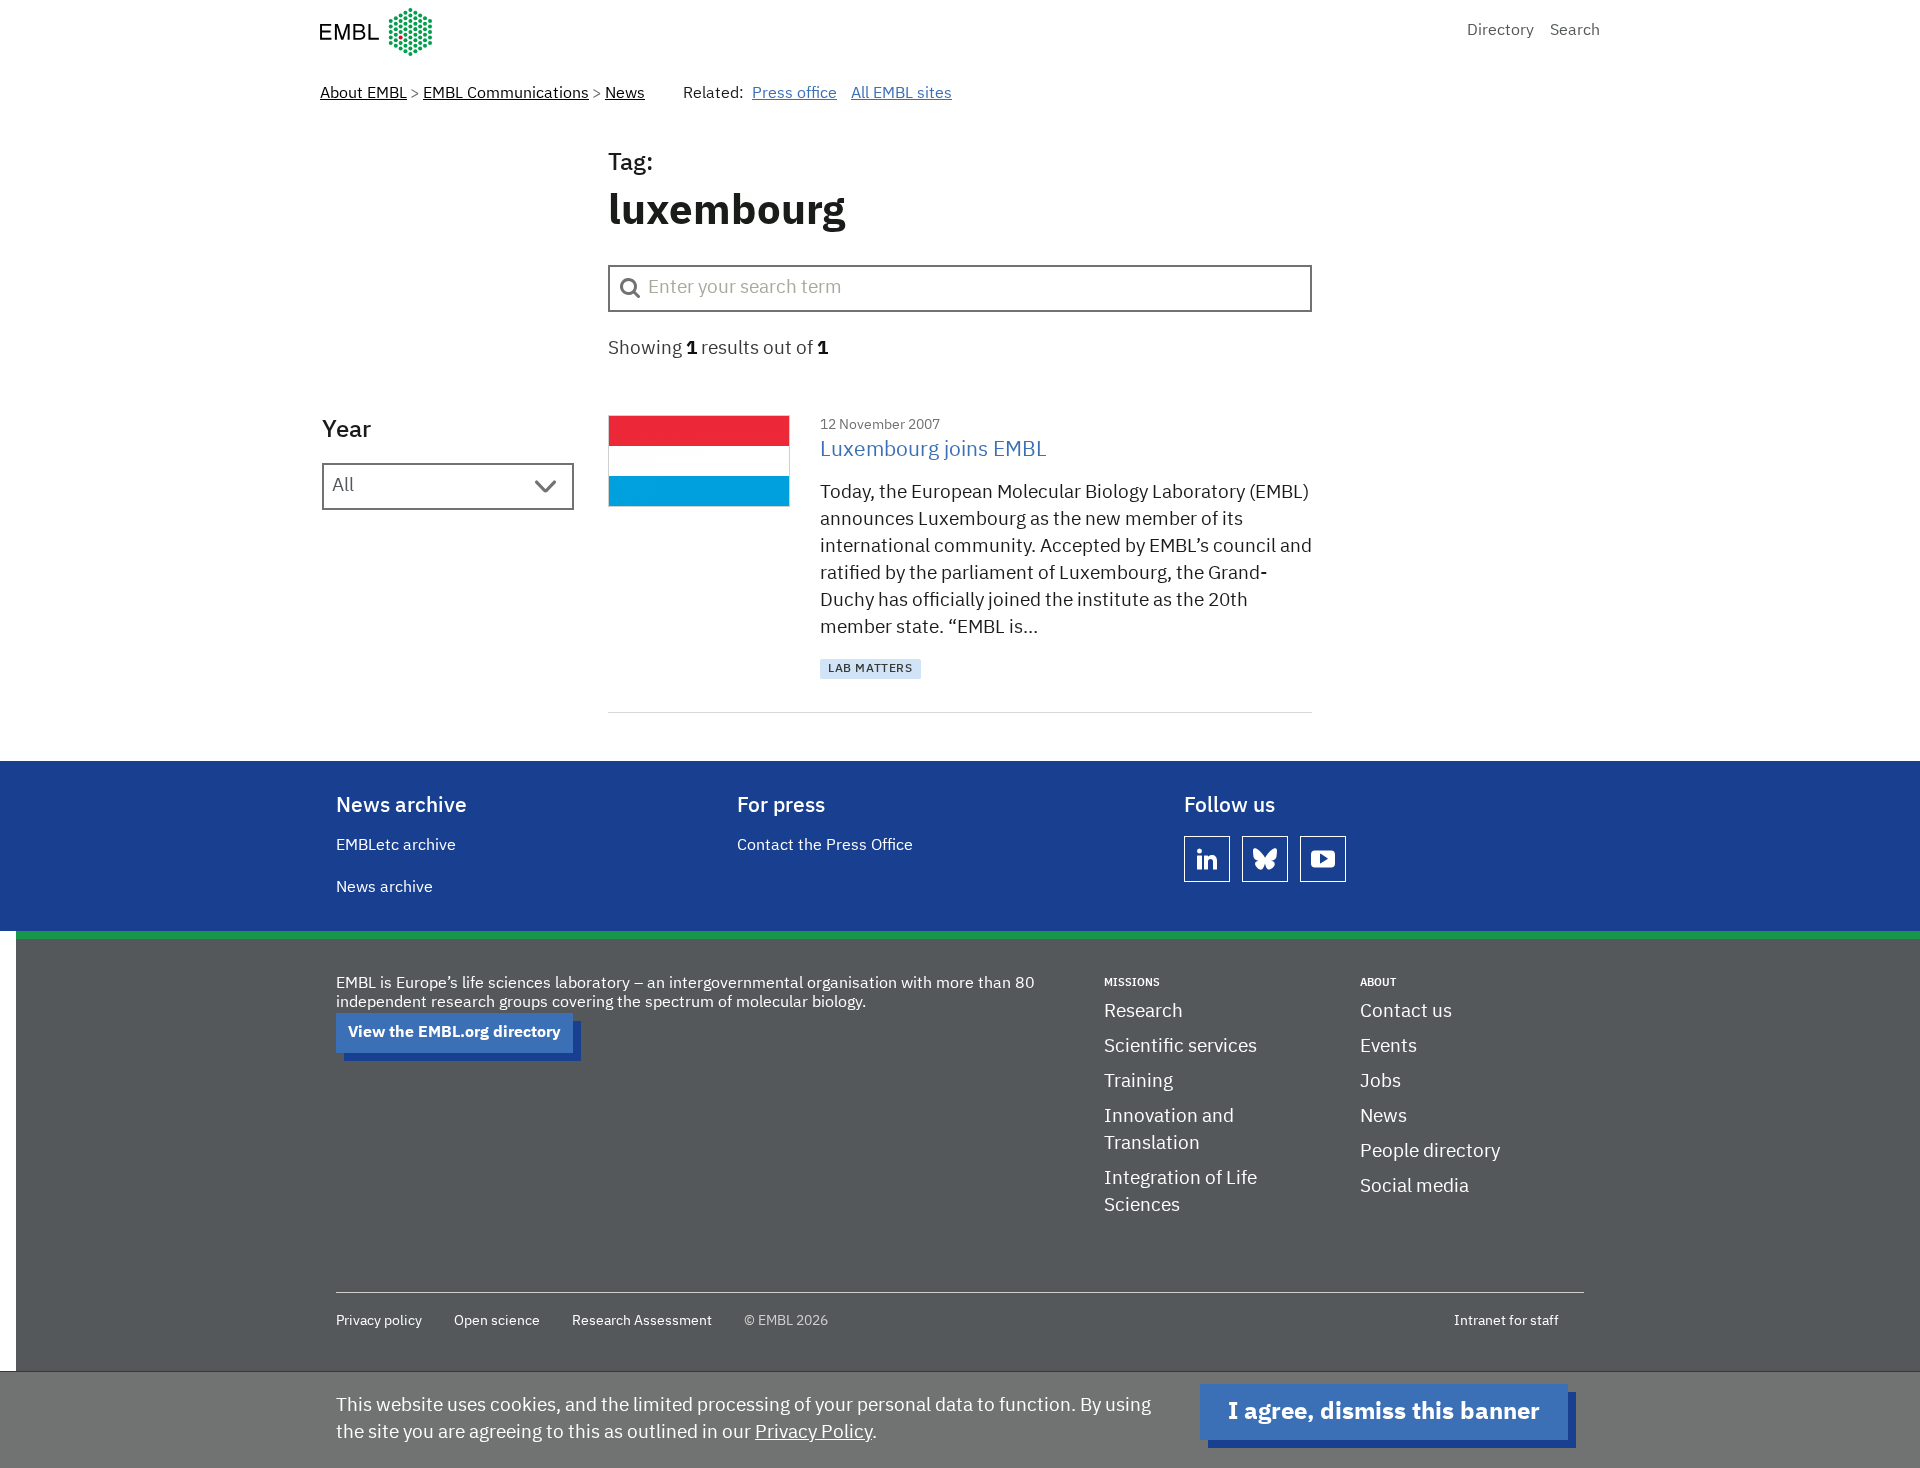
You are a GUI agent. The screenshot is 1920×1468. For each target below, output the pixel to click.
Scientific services (1180, 1046)
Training (1138, 1081)
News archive (384, 888)
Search (1575, 31)
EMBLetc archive (396, 846)
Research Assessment (642, 1321)
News (625, 94)
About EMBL (363, 94)
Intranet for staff (1506, 1321)
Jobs (1380, 1081)
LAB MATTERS (870, 669)
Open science (497, 1321)
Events (1388, 1046)
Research (1143, 1011)
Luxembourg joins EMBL (933, 450)
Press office (794, 94)
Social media (1414, 1186)
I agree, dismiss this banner (1384, 1412)
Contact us (1406, 1011)
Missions (1132, 982)
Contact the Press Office (825, 846)
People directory (1430, 1151)
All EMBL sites (901, 94)
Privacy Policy (813, 1432)
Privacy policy (379, 1321)
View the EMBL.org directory (454, 1033)
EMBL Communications (506, 94)
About (1378, 982)
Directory (1500, 31)
